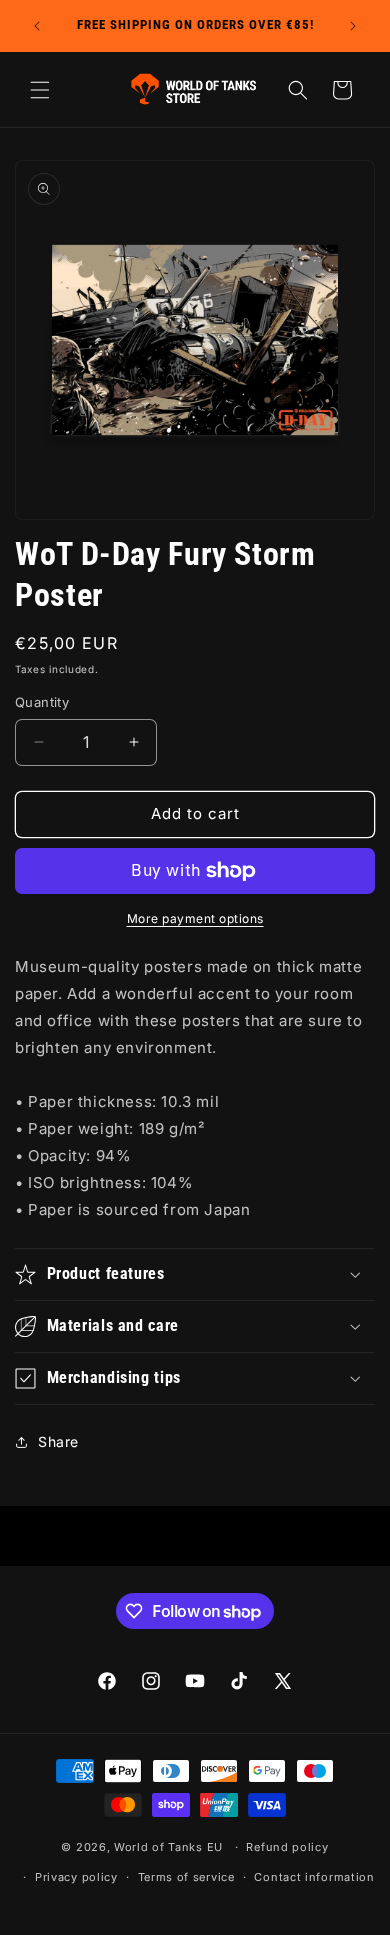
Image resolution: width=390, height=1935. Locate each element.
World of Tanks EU (168, 1847)
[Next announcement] (353, 26)
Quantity (42, 702)
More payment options (195, 918)
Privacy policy (76, 1877)
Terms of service (186, 1877)
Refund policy (287, 1847)
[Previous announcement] (37, 26)
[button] (40, 90)
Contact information (314, 1877)
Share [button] (58, 1441)
